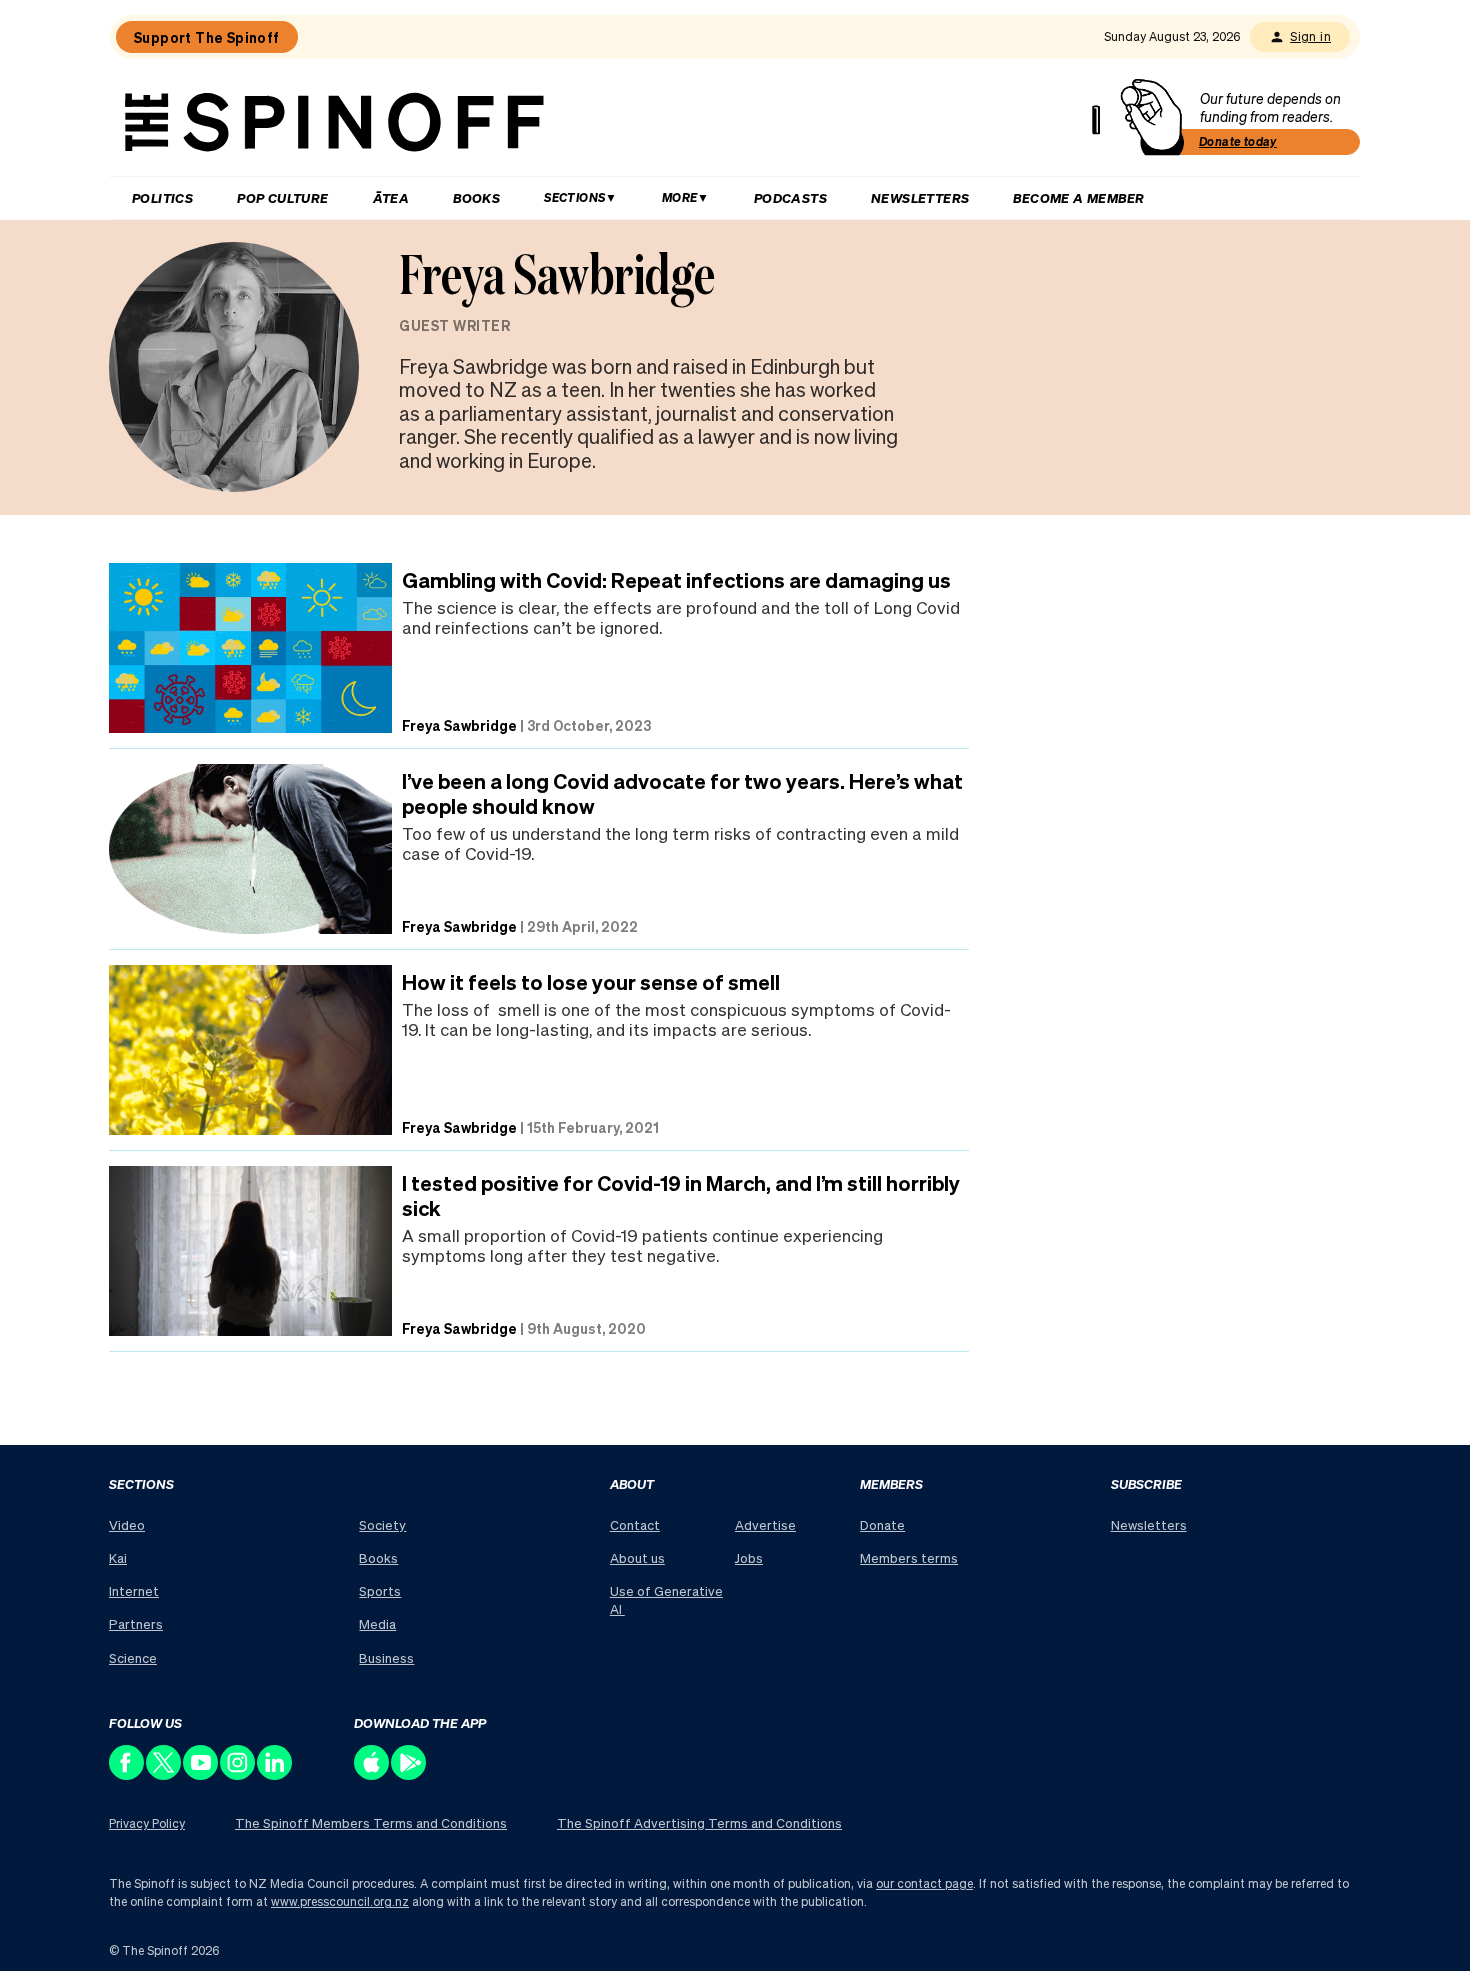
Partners (136, 1623)
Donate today (1238, 141)
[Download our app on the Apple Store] (372, 1774)
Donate (882, 1524)
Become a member (1078, 197)
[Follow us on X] (164, 1774)
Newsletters (920, 197)
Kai (118, 1557)
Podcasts (790, 197)
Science (133, 1657)
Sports (380, 1590)
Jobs (749, 1557)
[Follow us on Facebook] (127, 1774)
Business (386, 1657)
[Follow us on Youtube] (201, 1774)
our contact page (924, 1883)
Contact (635, 1524)
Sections (574, 197)
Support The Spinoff (207, 37)
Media (377, 1623)
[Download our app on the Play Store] (409, 1774)
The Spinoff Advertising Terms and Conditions (699, 1822)
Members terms (909, 1557)
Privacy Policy (147, 1823)
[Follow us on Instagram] (238, 1774)
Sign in (1310, 36)
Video (127, 1524)
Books (476, 197)
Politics (162, 197)
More (680, 197)
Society (382, 1524)
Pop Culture (282, 197)
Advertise (765, 1524)
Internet (134, 1590)
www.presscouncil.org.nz (340, 1901)
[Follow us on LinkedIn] (275, 1774)
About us (637, 1557)
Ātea (391, 197)
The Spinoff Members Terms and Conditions (371, 1822)
